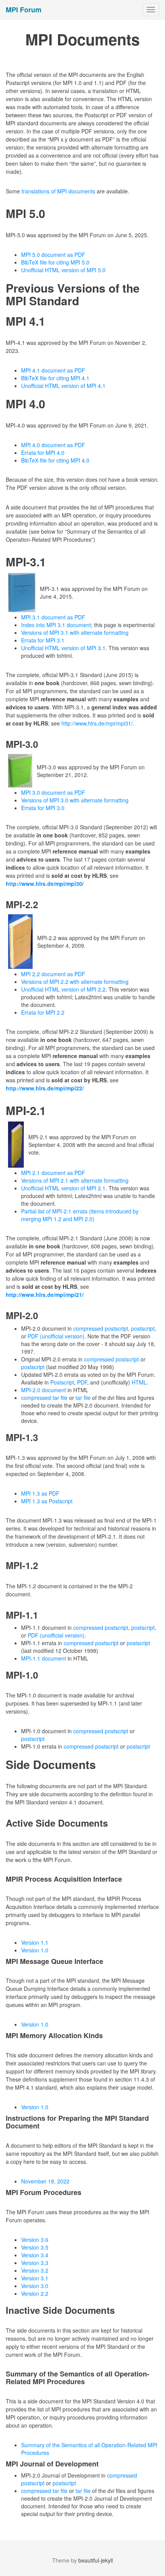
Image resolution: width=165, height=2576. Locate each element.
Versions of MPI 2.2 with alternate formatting (75, 982)
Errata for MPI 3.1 (43, 640)
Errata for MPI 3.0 (43, 808)
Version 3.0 (35, 2286)
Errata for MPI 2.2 (43, 1012)
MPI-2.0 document (44, 1390)
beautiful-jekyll (96, 2560)
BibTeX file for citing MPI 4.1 (55, 378)
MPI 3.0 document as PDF (53, 792)
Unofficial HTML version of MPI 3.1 (63, 648)
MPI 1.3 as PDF (40, 1493)
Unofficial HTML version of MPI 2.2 (63, 989)
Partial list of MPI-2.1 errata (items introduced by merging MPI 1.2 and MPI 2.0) (80, 1215)
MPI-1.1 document (44, 1658)
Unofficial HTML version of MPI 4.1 (63, 386)
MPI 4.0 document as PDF (53, 445)
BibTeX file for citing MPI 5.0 (55, 262)
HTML (139, 1382)
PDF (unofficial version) (56, 1336)
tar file (83, 1398)
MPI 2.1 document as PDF (53, 1173)
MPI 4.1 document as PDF (53, 370)
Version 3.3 (35, 2263)
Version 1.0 (35, 1950)
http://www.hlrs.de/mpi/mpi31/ (97, 723)
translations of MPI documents (58, 191)
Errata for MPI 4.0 (43, 453)
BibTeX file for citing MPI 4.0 (55, 460)
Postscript (62, 1382)
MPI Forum (24, 10)
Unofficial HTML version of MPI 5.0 (63, 270)
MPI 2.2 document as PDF (53, 974)
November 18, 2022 (45, 2181)
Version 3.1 (35, 2278)
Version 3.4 (35, 2255)
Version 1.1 (35, 1942)
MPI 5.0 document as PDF (53, 255)
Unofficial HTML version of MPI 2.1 (63, 1188)
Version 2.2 (35, 2293)
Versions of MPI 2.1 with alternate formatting (75, 1180)
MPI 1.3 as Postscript (47, 1501)
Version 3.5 (35, 2247)
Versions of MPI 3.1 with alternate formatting (75, 632)
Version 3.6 (35, 2240)
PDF (82, 1382)
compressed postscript (101, 1328)
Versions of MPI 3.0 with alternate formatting (75, 800)
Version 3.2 (35, 2270)
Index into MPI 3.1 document (56, 625)
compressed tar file (44, 1398)
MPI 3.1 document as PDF (53, 617)
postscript (143, 1328)
